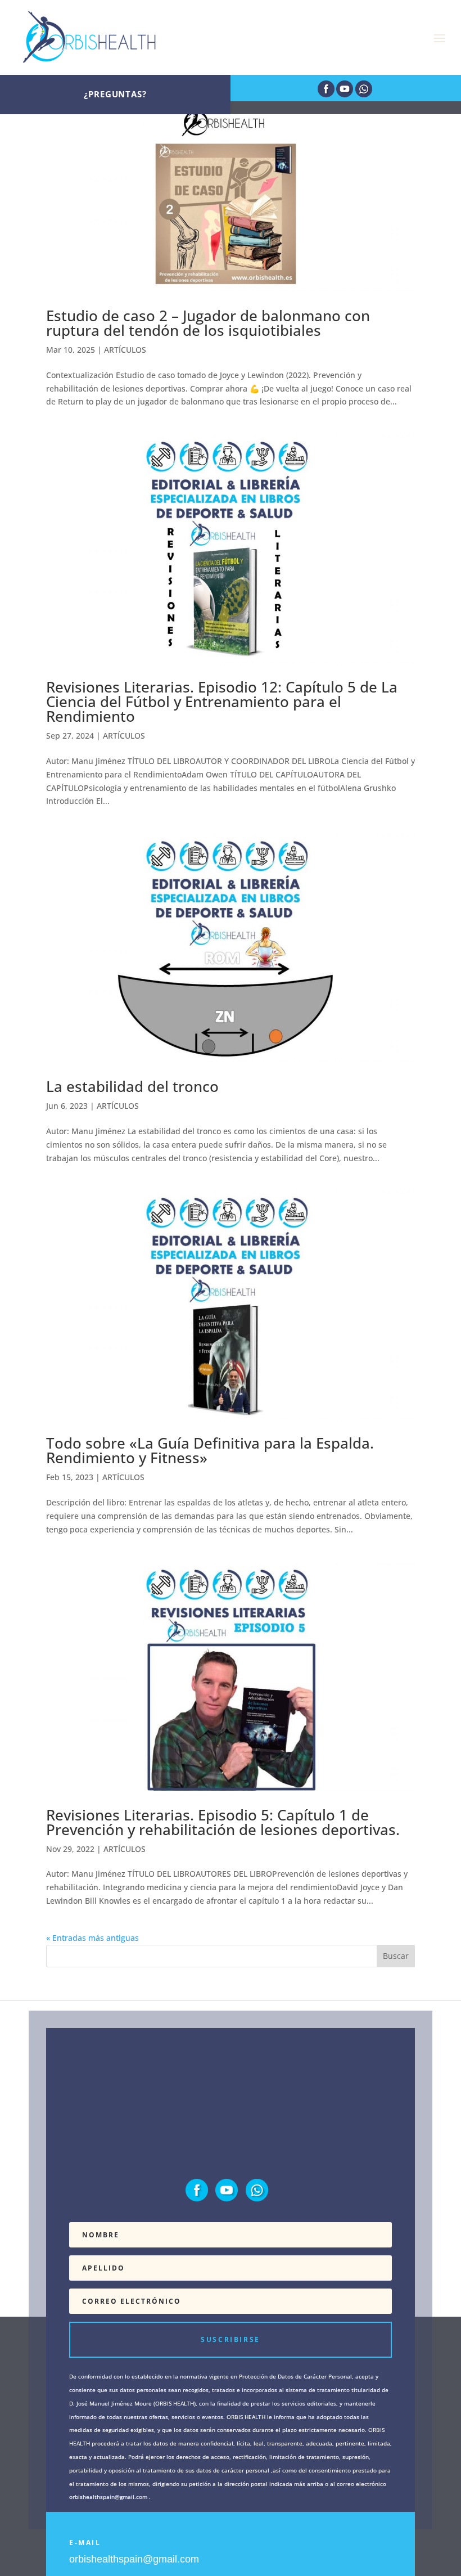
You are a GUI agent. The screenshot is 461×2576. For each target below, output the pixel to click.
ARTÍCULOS (125, 350)
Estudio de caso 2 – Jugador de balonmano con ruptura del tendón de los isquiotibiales (208, 323)
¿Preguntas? (115, 94)
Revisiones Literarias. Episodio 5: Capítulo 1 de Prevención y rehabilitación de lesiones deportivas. (223, 1822)
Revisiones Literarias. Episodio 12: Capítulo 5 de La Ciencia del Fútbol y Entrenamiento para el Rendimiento (222, 702)
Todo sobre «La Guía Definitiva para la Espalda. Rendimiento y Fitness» (210, 1450)
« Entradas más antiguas (92, 1938)
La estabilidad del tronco (132, 1086)
